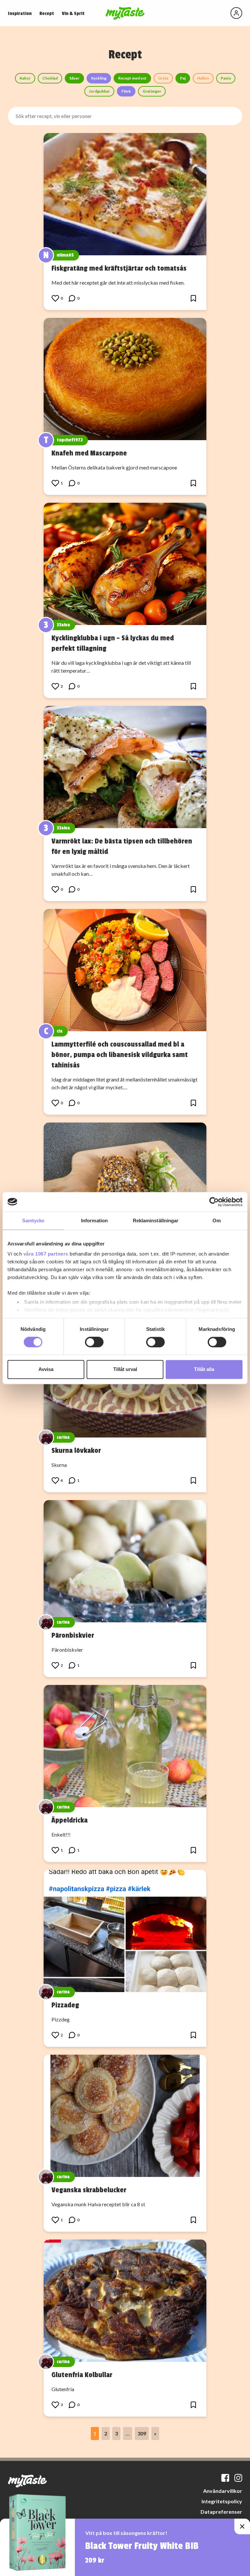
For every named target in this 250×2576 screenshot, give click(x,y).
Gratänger (152, 91)
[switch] (94, 1342)
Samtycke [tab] (33, 1221)
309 (142, 2433)
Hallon (203, 78)
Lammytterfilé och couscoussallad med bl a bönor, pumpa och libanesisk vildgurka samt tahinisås (120, 1055)
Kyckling (99, 78)
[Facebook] (225, 2478)
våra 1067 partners (46, 1254)
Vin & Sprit (73, 14)
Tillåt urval (125, 1369)
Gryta (163, 78)
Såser (74, 78)
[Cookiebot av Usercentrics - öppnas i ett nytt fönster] (214, 1202)
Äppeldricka (69, 1820)
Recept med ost (132, 78)
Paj (183, 78)
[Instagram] (238, 2478)
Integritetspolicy (222, 2501)
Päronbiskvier (73, 1635)
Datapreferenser (221, 2512)
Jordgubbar (99, 91)
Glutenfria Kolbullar (82, 2375)
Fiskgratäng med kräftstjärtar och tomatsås (119, 268)
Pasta (226, 78)
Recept (47, 14)
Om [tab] (217, 1221)
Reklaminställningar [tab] (156, 1221)
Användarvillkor (223, 2491)
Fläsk (126, 91)
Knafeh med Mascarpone (89, 453)
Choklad (50, 78)
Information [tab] (94, 1221)
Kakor (25, 78)
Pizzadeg (65, 2005)
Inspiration (20, 14)
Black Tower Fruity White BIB (142, 2546)
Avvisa (46, 1369)
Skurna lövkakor (76, 1451)
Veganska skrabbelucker (89, 2190)
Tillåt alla (204, 1369)
